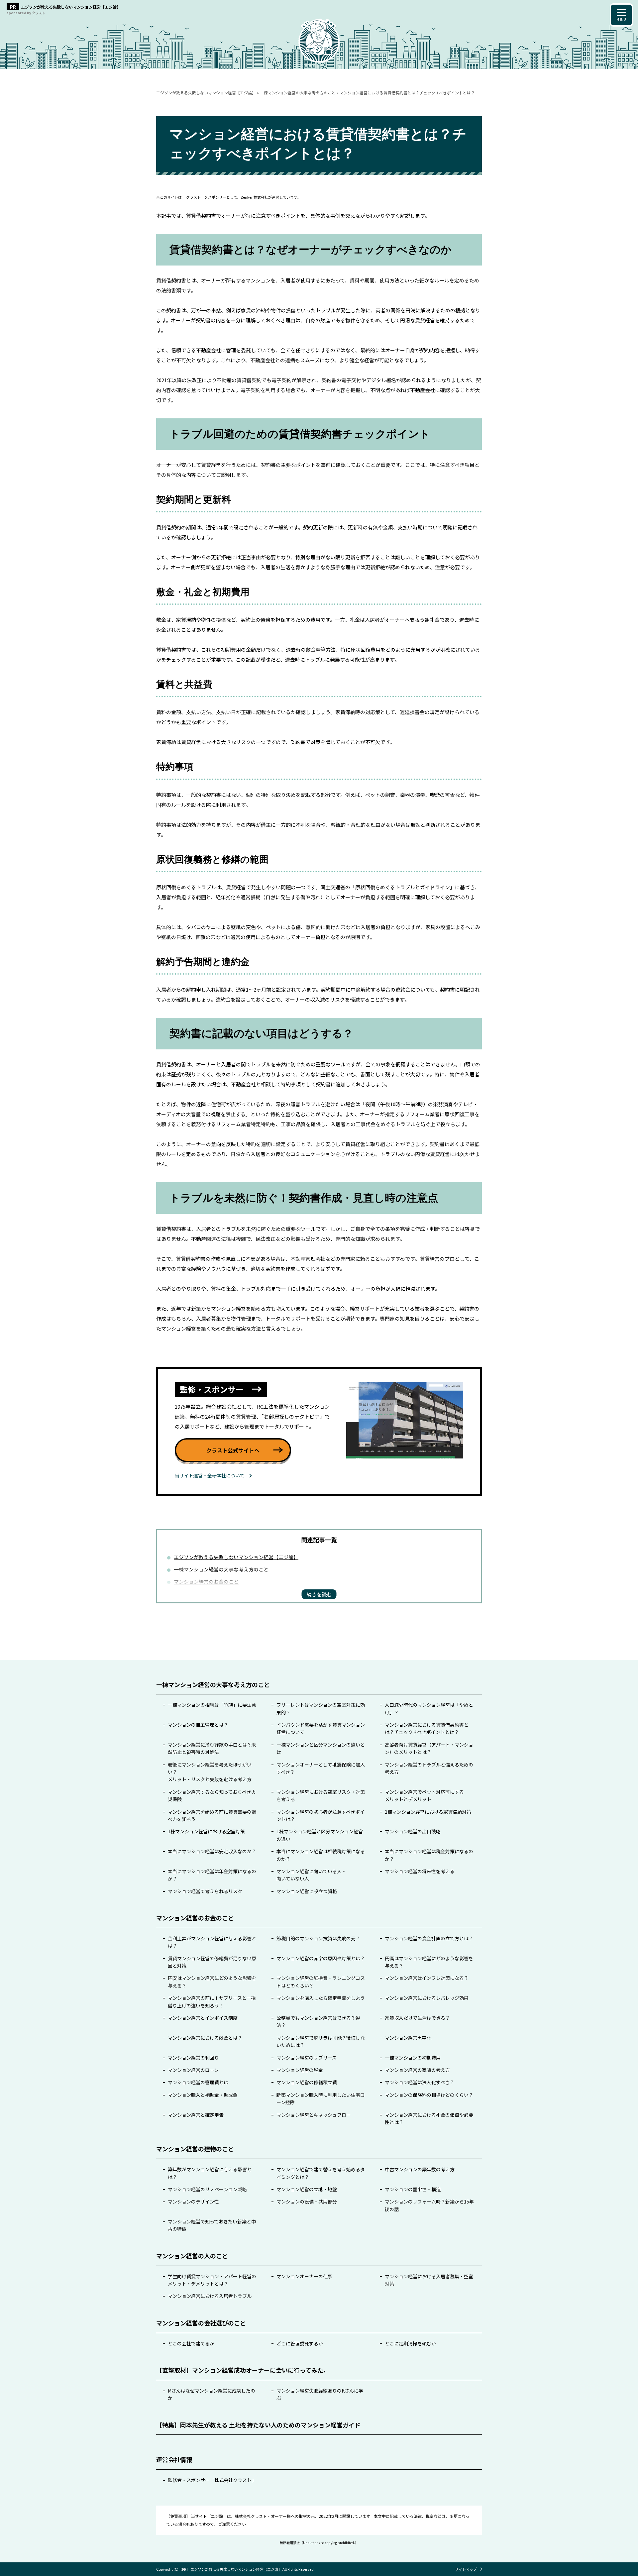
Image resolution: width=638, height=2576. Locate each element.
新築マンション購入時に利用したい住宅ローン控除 (321, 2098)
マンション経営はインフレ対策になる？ (427, 1978)
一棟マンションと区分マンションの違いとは (321, 1748)
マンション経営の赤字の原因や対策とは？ (321, 1958)
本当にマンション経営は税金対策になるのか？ (429, 1855)
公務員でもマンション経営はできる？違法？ (318, 2021)
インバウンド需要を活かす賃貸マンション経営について (321, 1728)
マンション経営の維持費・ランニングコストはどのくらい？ (321, 1982)
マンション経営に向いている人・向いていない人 (311, 1875)
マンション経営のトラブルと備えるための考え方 (429, 1768)
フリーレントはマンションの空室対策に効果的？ (321, 1708)
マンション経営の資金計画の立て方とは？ (429, 1938)
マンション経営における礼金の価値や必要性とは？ (429, 2118)
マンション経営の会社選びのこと (201, 2323)
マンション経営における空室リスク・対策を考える (321, 1795)
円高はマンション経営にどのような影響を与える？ (429, 1962)
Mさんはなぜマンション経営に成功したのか (212, 2394)
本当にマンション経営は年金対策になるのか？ (212, 1875)
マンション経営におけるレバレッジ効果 (427, 1998)
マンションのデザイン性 (193, 2201)
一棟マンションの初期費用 (413, 2058)
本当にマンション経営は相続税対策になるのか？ (321, 1855)
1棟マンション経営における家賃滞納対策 (428, 1812)
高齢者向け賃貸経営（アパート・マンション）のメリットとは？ (429, 1748)
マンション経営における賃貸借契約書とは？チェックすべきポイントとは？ (427, 1728)
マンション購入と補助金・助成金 (203, 2095)
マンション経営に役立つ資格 (307, 1891)
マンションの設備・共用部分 (307, 2201)
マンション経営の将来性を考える (420, 1871)
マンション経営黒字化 (408, 2038)
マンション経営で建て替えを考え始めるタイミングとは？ (321, 2173)
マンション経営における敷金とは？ (205, 2038)
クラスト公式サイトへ (233, 1450)
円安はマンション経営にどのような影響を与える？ (212, 1982)
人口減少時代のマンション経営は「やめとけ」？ (429, 1708)
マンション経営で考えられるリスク (205, 1891)
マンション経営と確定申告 (196, 2115)
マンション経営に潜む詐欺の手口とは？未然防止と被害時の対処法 (212, 1748)
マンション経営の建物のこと (195, 2149)
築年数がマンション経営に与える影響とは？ (210, 2173)
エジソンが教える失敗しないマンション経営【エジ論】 (236, 1557)
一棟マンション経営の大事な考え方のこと (221, 1569)
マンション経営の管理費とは (198, 2082)
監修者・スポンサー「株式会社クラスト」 (212, 2480)
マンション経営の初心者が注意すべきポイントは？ (320, 1815)
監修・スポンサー (212, 1389)
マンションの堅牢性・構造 (413, 2189)
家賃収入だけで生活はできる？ (417, 2018)
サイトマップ (466, 2569)
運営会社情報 (174, 2459)
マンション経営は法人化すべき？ (420, 2082)
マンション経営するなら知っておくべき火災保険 (212, 1795)
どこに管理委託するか (300, 2343)
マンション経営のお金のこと (206, 1582)
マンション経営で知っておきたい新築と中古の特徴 (212, 2225)
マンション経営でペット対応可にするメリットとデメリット (424, 1795)
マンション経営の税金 (300, 2070)
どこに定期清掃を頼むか (410, 2343)
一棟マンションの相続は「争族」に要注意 (212, 1705)
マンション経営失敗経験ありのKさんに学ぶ (320, 2394)
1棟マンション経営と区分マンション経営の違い (320, 1835)
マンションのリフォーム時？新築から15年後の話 (429, 2205)
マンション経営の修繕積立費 (307, 2082)
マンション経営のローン (193, 2070)
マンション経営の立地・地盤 (307, 2189)
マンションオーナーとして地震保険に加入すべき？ (321, 1768)
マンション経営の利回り (193, 2058)
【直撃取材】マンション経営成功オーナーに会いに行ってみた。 (243, 2370)
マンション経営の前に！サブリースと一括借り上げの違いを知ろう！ (212, 2001)
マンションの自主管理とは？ (198, 1725)
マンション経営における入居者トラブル (210, 2296)
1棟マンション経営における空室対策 (206, 1831)
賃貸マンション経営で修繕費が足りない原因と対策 (212, 1962)
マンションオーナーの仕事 (304, 2276)
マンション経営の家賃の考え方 (417, 2070)
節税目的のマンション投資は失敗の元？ (318, 1938)
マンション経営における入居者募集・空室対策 (429, 2280)
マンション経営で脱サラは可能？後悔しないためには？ (321, 2041)
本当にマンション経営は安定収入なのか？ (212, 1851)
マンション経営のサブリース (307, 2058)
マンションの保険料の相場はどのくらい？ (429, 2095)
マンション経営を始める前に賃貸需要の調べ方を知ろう (212, 1815)
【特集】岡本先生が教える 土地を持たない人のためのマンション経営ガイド (258, 2425)
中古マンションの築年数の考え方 (420, 2169)
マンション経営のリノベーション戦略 (207, 2189)
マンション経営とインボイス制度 (203, 2018)
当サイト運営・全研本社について (210, 1475)
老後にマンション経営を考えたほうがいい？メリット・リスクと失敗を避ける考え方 (210, 1772)
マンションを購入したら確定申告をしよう (321, 1998)
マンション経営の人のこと (192, 2256)
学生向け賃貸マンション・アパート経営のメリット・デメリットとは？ (212, 2280)
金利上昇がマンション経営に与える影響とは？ (212, 1942)
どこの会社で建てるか (191, 2343)
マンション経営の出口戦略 (413, 1831)
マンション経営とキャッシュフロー (314, 2115)
